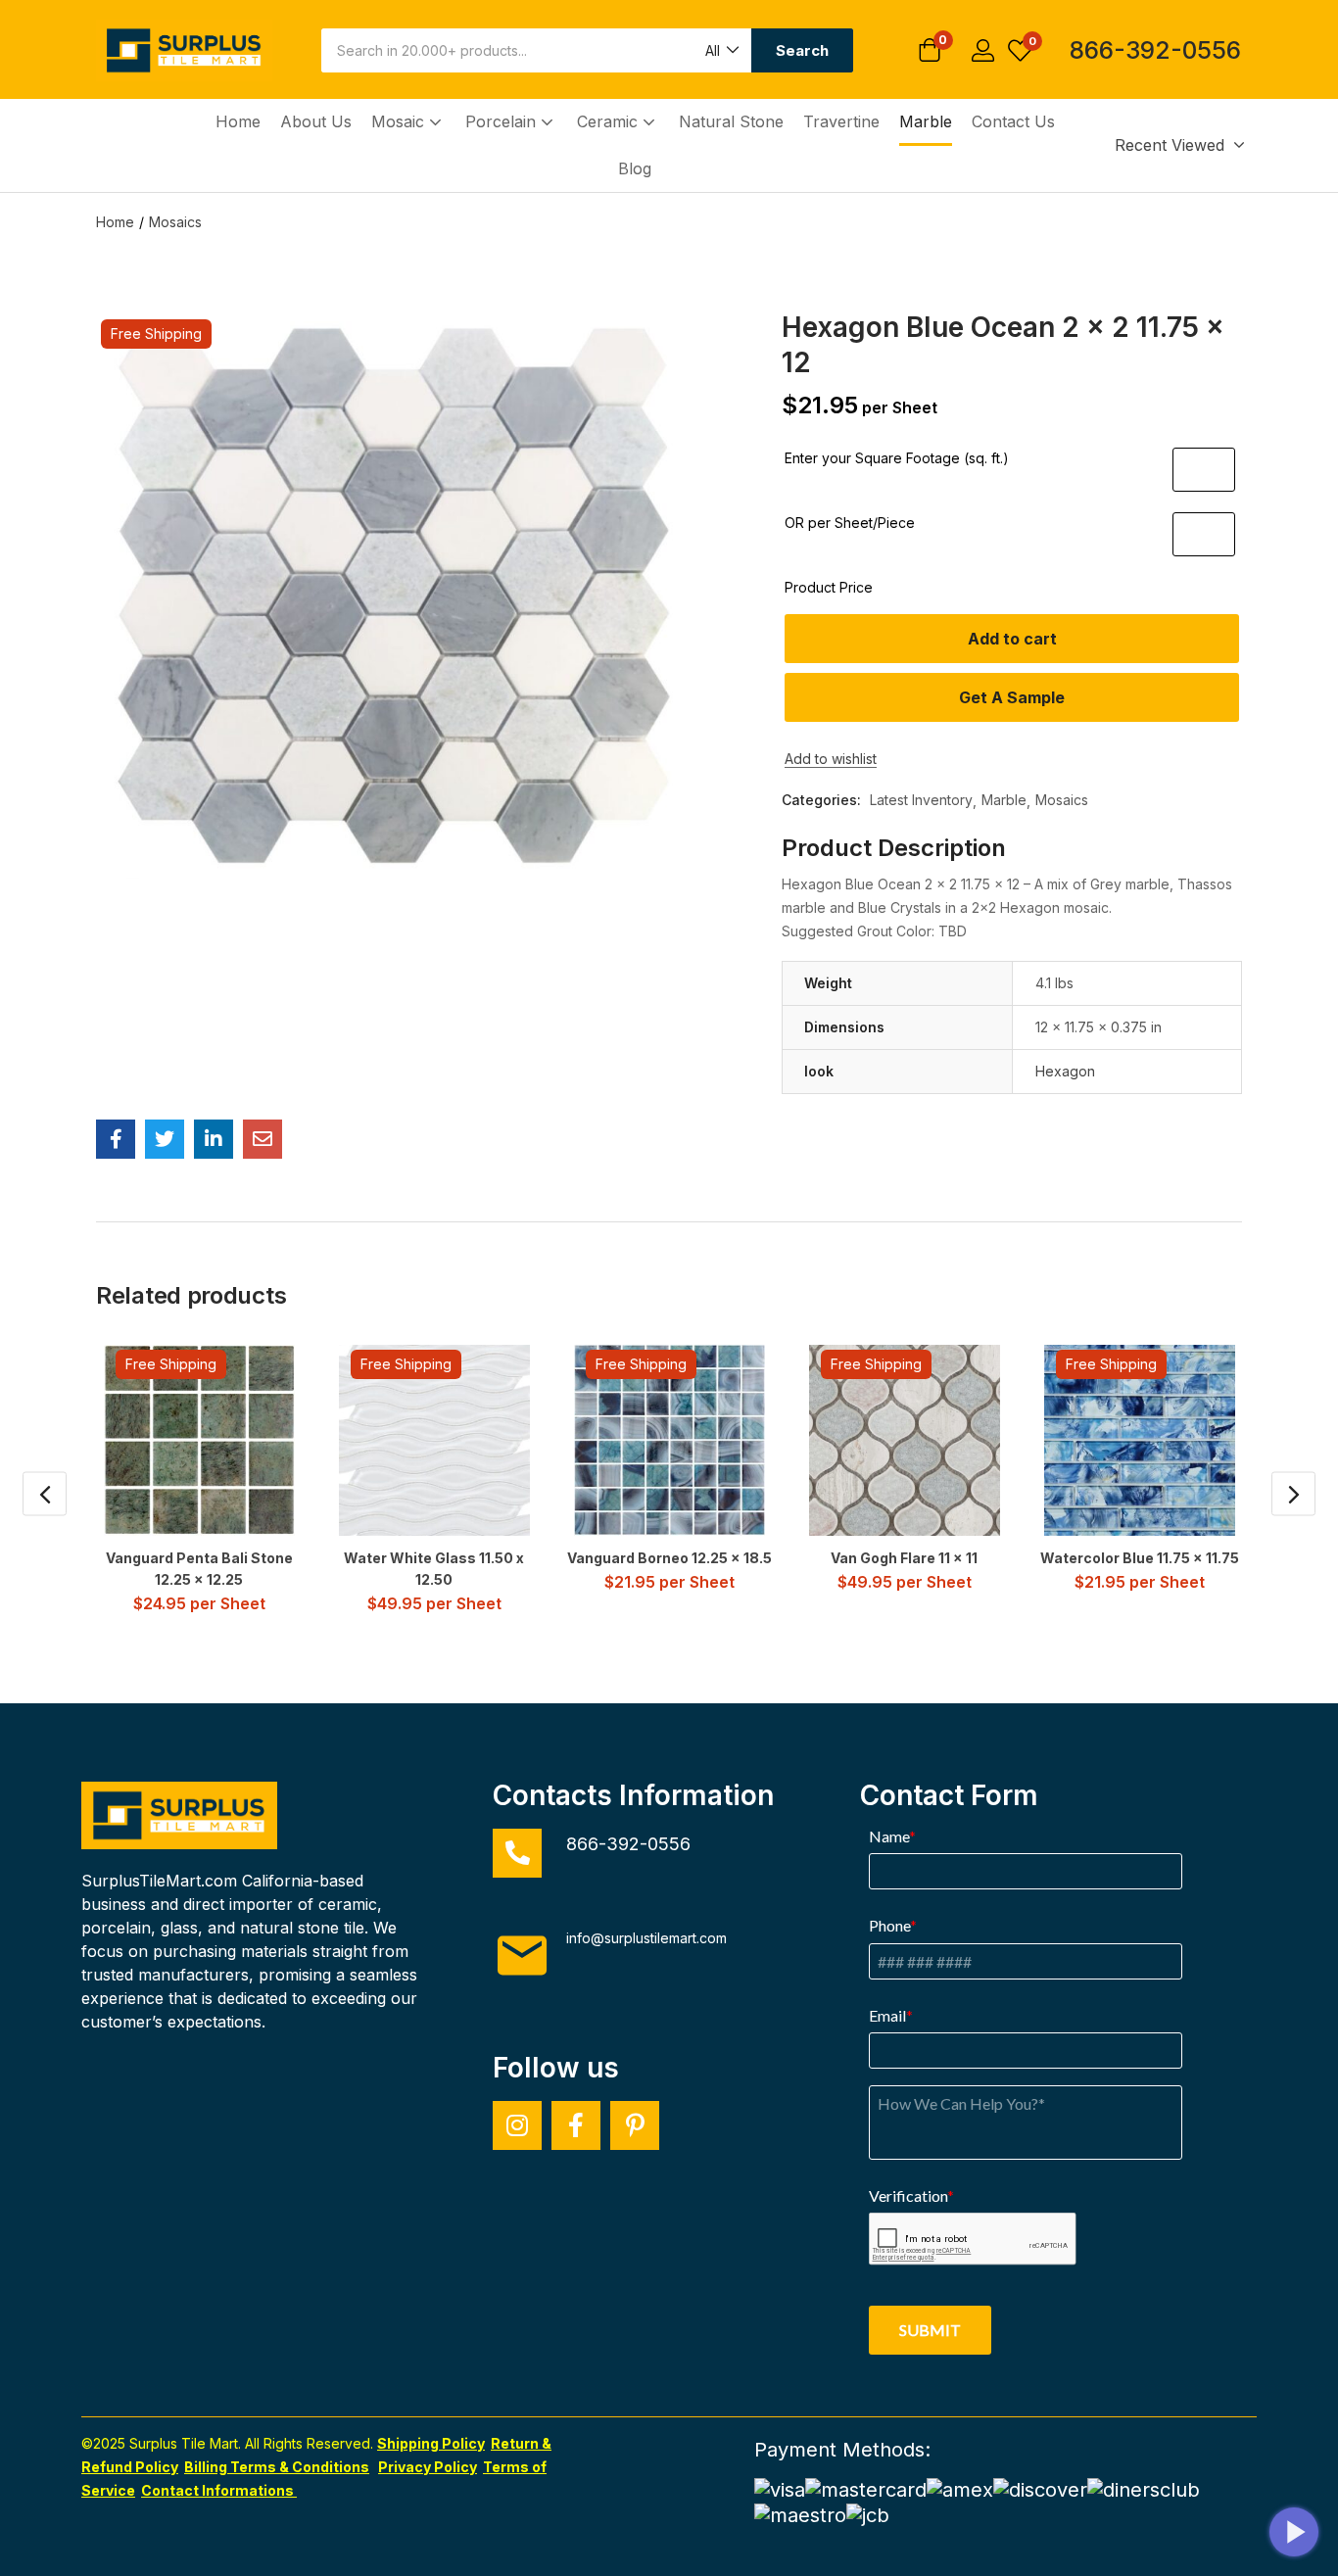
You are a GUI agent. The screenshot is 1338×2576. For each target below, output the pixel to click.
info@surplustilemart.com (646, 1938)
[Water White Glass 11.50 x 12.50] (434, 1440)
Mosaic (400, 121)
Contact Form (949, 1795)
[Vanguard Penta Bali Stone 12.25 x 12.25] (199, 1440)
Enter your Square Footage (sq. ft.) (897, 458)
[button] (721, 50)
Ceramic (610, 121)
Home (238, 121)
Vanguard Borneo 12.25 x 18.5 (669, 1558)
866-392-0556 (1155, 50)
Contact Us (1013, 121)
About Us (316, 121)
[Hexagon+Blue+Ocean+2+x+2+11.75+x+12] (165, 1139)
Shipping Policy (431, 2443)
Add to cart (1012, 639)
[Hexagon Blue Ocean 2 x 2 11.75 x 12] (116, 1139)
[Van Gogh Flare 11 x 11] (905, 1440)
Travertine (841, 121)
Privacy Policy (428, 2467)
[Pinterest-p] (635, 2125)
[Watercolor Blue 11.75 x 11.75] (1140, 1440)
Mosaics (175, 222)
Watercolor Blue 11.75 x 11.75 (1140, 1558)
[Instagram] (517, 2125)
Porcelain (503, 121)
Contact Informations (219, 2490)
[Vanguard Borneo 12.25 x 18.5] (669, 1440)
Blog (635, 168)
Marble (926, 121)
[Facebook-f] (576, 2125)
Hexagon (1065, 1071)
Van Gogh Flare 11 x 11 (904, 1558)
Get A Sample (1012, 697)
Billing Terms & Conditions (277, 2467)
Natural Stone (731, 121)
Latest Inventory (921, 800)
